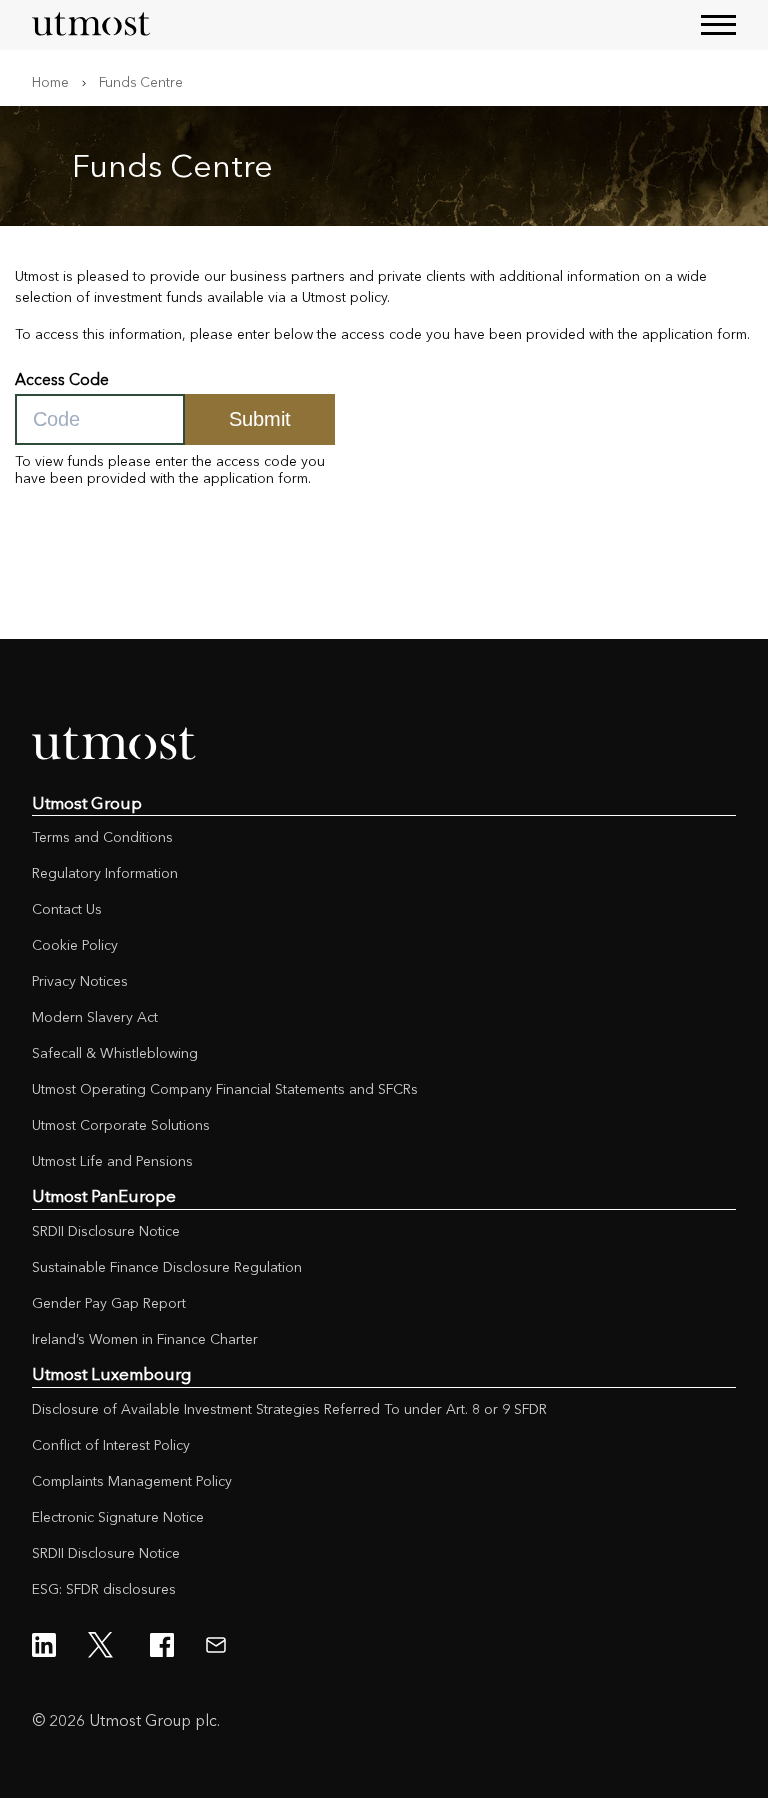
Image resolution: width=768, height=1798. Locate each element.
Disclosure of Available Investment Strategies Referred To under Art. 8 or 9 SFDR (289, 1409)
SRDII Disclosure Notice (106, 1231)
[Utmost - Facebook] (162, 1645)
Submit (260, 419)
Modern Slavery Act (95, 1017)
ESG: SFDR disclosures (104, 1589)
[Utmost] (92, 25)
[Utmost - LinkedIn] (44, 1645)
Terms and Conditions (102, 837)
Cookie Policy (75, 945)
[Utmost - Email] (216, 1645)
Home (50, 82)
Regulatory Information (105, 873)
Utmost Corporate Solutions (121, 1125)
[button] (718, 24)
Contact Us (67, 909)
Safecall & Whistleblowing (115, 1053)
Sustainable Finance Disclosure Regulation (167, 1267)
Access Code (62, 379)
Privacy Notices (80, 981)
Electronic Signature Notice (118, 1517)
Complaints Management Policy (132, 1481)
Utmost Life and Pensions (112, 1161)
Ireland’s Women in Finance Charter (145, 1339)
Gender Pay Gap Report (109, 1303)
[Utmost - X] (103, 1645)
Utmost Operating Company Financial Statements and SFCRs (225, 1089)
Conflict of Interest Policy (111, 1445)
